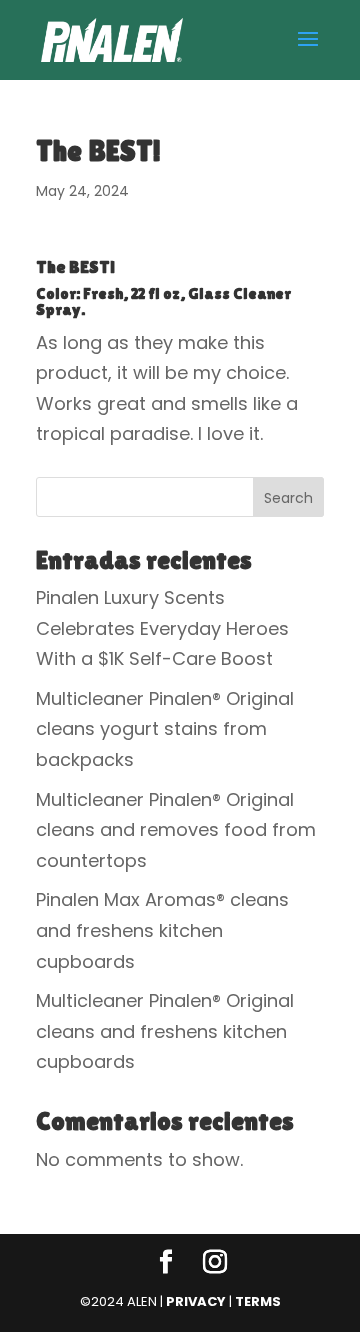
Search (288, 498)
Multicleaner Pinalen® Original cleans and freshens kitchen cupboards (165, 1031)
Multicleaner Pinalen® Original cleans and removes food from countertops (176, 830)
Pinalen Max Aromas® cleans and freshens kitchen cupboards (162, 930)
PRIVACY (196, 1301)
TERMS (258, 1301)
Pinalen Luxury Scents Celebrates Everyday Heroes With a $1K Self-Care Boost (162, 628)
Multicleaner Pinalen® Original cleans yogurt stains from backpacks (165, 729)
